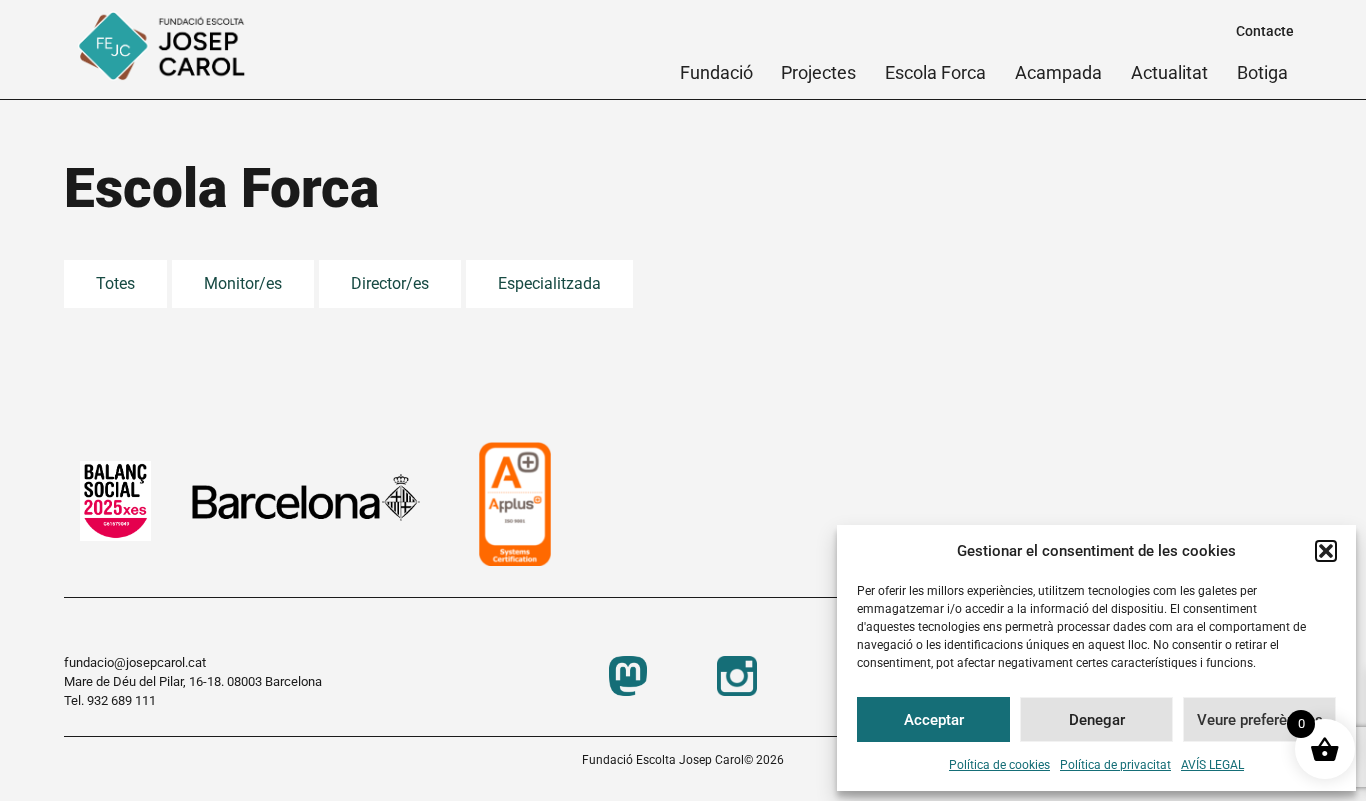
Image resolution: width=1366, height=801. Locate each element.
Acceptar (934, 720)
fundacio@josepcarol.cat (135, 662)
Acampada (1058, 72)
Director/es (390, 283)
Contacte (1265, 31)
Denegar (1097, 720)
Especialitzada (549, 283)
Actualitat (1169, 72)
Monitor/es (243, 283)
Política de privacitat (1115, 765)
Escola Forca (935, 72)
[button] (1326, 551)
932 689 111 (121, 700)
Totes (115, 283)
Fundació (716, 72)
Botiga (1262, 72)
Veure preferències (1260, 720)
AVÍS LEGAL (1212, 765)
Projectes (818, 72)
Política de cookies (999, 765)
